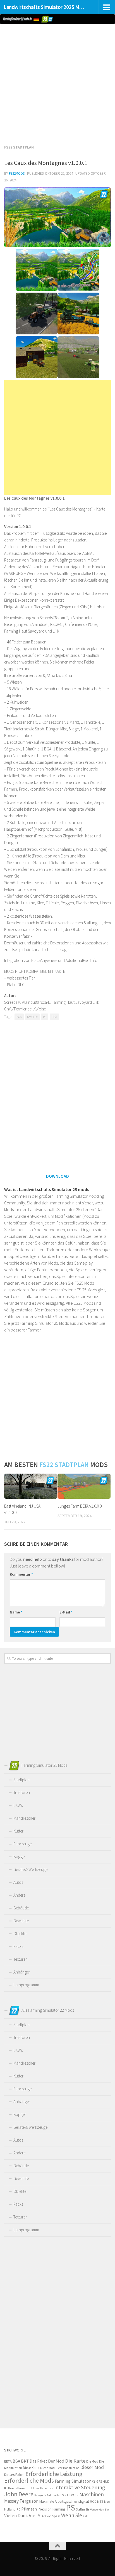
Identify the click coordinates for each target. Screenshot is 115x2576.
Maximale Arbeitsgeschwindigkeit (64, 2501)
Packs (18, 1946)
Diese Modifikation (67, 2468)
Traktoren (22, 1793)
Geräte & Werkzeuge (30, 1869)
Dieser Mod (92, 2467)
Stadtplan (21, 1780)
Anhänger (22, 1972)
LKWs (18, 1805)
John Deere (19, 2494)
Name (16, 1612)
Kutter (18, 1831)
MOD (93, 2502)
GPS (99, 2481)
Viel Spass (53, 2516)
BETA (8, 2461)
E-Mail (66, 1612)
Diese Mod (47, 2468)
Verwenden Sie (99, 2510)
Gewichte (21, 1921)
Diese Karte (31, 2468)
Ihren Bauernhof (43, 2488)
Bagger (20, 1857)
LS (77, 2495)
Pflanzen (29, 2509)
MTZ (100, 2501)
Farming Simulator (73, 2481)
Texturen (21, 1959)
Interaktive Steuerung (80, 2487)
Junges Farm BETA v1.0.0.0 (80, 1506)
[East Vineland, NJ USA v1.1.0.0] (31, 1486)
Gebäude (21, 1908)
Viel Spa (37, 2515)
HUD (106, 2482)
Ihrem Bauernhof (20, 2488)
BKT (25, 2461)
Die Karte (75, 2461)
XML (86, 2516)
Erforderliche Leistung (54, 2474)
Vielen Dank (16, 2516)
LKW (70, 2495)
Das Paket (38, 2461)
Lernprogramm (26, 1985)
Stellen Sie (83, 2509)
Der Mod (56, 2461)
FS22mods (17, 173)
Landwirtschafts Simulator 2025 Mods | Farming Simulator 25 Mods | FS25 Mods (45, 7)
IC (6, 2488)
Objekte (20, 1934)
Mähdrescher (24, 1818)
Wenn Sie (72, 2515)
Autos (18, 1882)
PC (45, 1017)
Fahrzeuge (22, 1844)
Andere (19, 1895)
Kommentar (21, 1574)
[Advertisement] (57, 83)
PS (70, 2508)
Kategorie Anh (43, 2495)
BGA (19, 1017)
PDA (54, 1017)
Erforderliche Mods (29, 2480)
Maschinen (92, 2494)
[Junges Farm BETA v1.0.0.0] (84, 1486)
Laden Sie (59, 2495)
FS (94, 2481)
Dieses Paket (14, 2475)
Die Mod (92, 2461)
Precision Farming (51, 2509)
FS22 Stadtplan (19, 147)
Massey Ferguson (21, 2501)
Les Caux (32, 1017)
